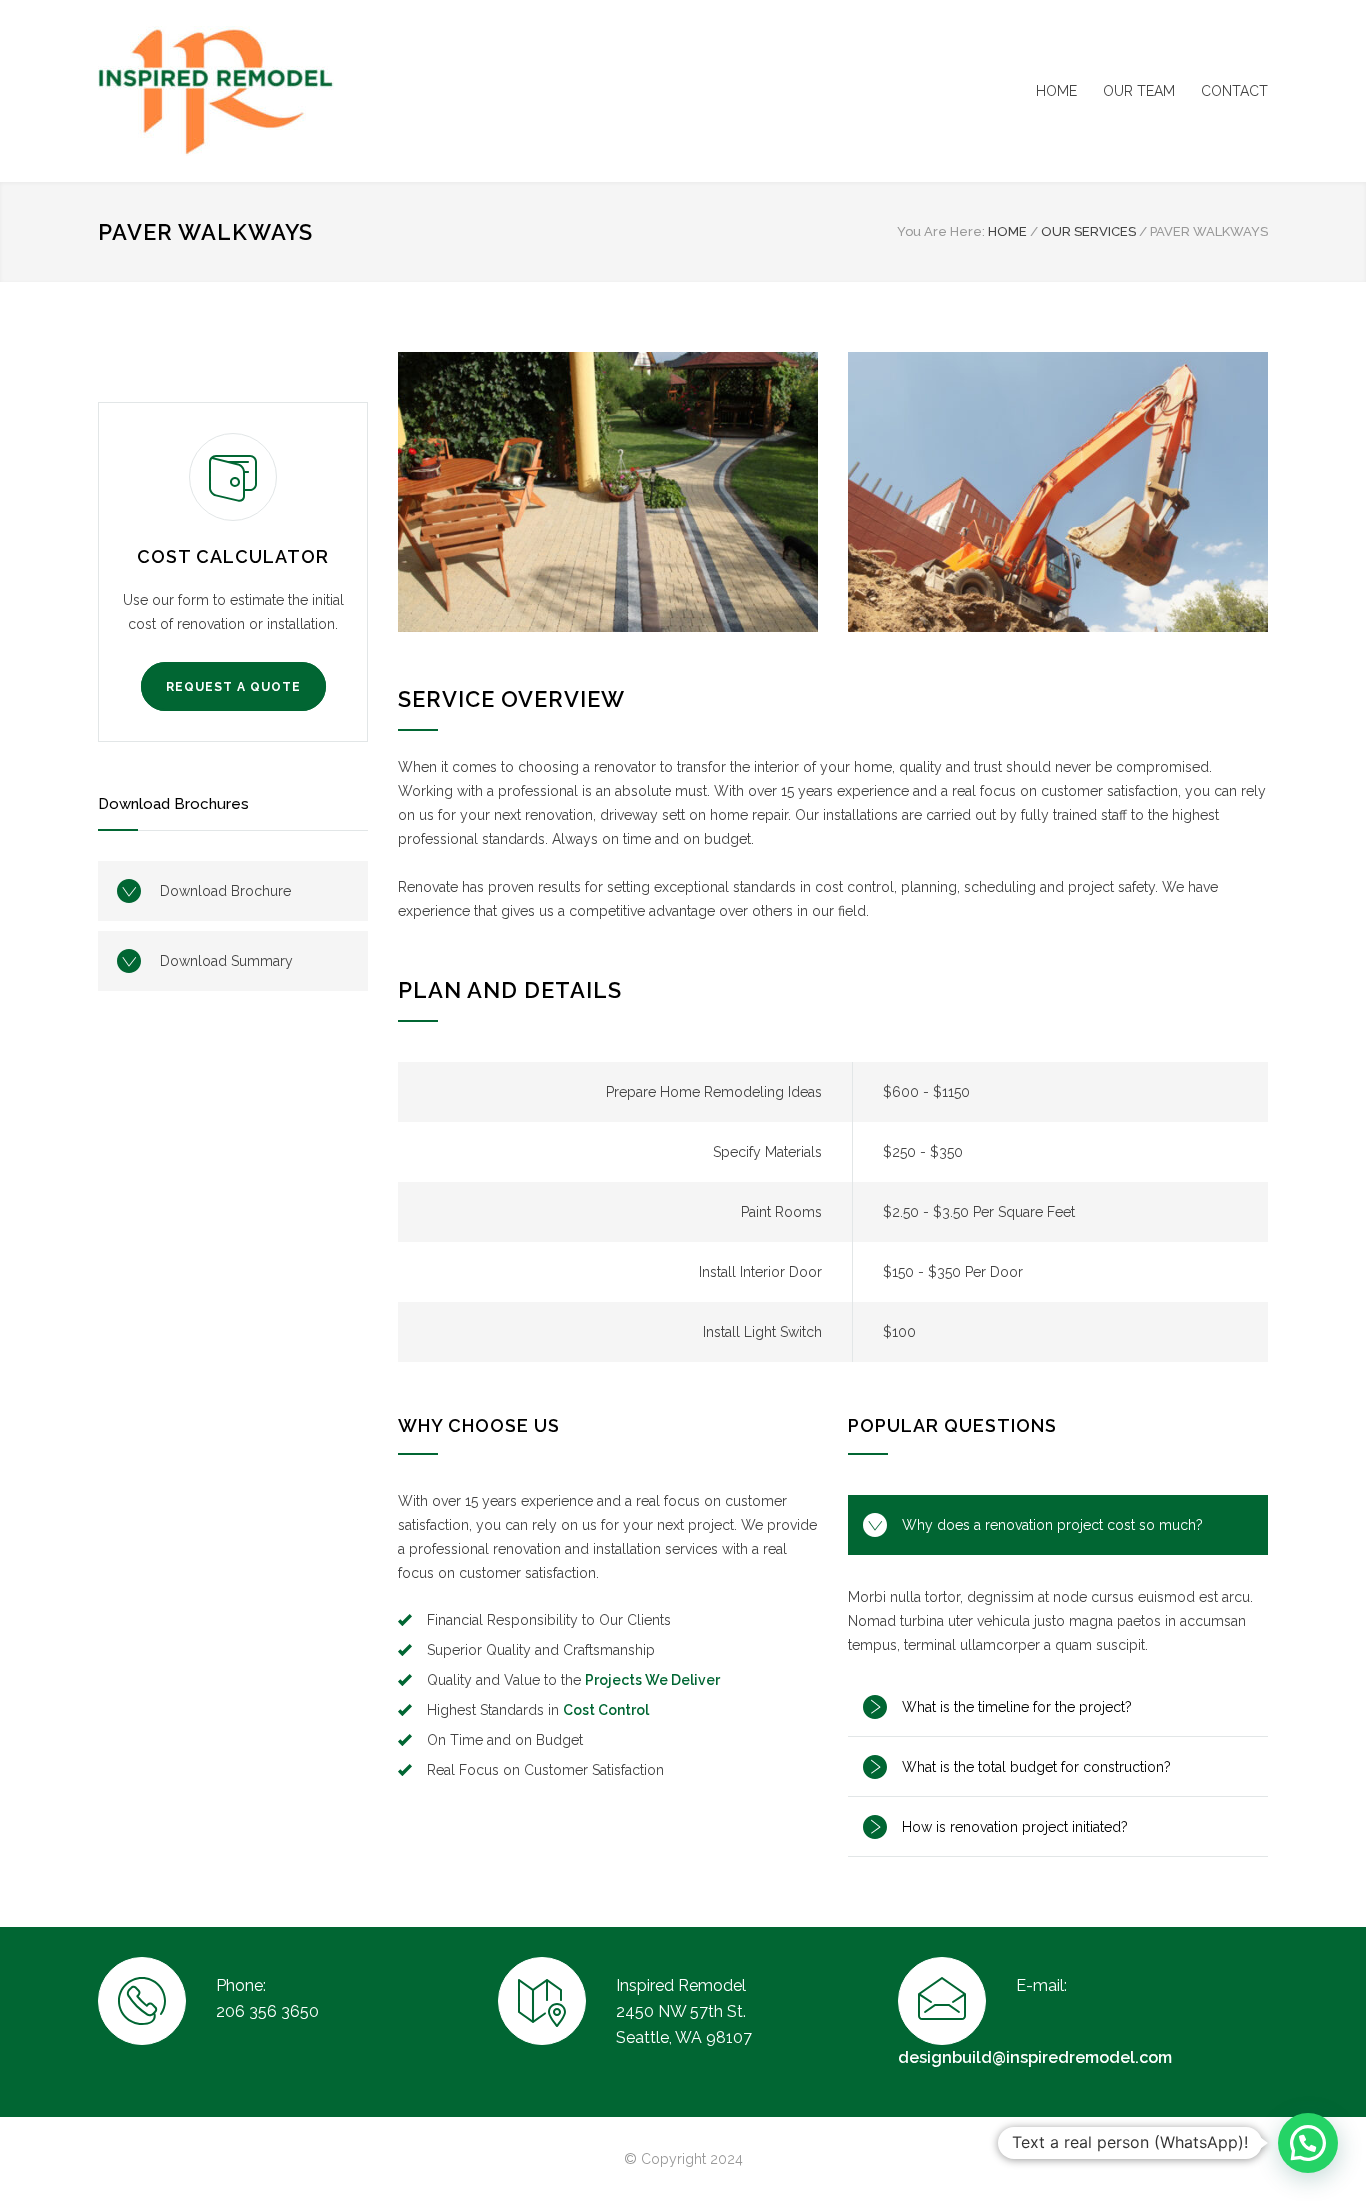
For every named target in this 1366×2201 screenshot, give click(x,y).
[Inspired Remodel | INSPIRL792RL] (283, 91)
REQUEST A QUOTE (233, 687)
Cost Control (606, 1710)
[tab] (1058, 1525)
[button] (1308, 2143)
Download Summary (226, 961)
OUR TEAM (1139, 91)
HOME (1056, 91)
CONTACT (1234, 91)
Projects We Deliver (652, 1680)
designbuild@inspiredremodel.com (1035, 2057)
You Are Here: (941, 231)
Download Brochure (225, 891)
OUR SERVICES (1088, 231)
